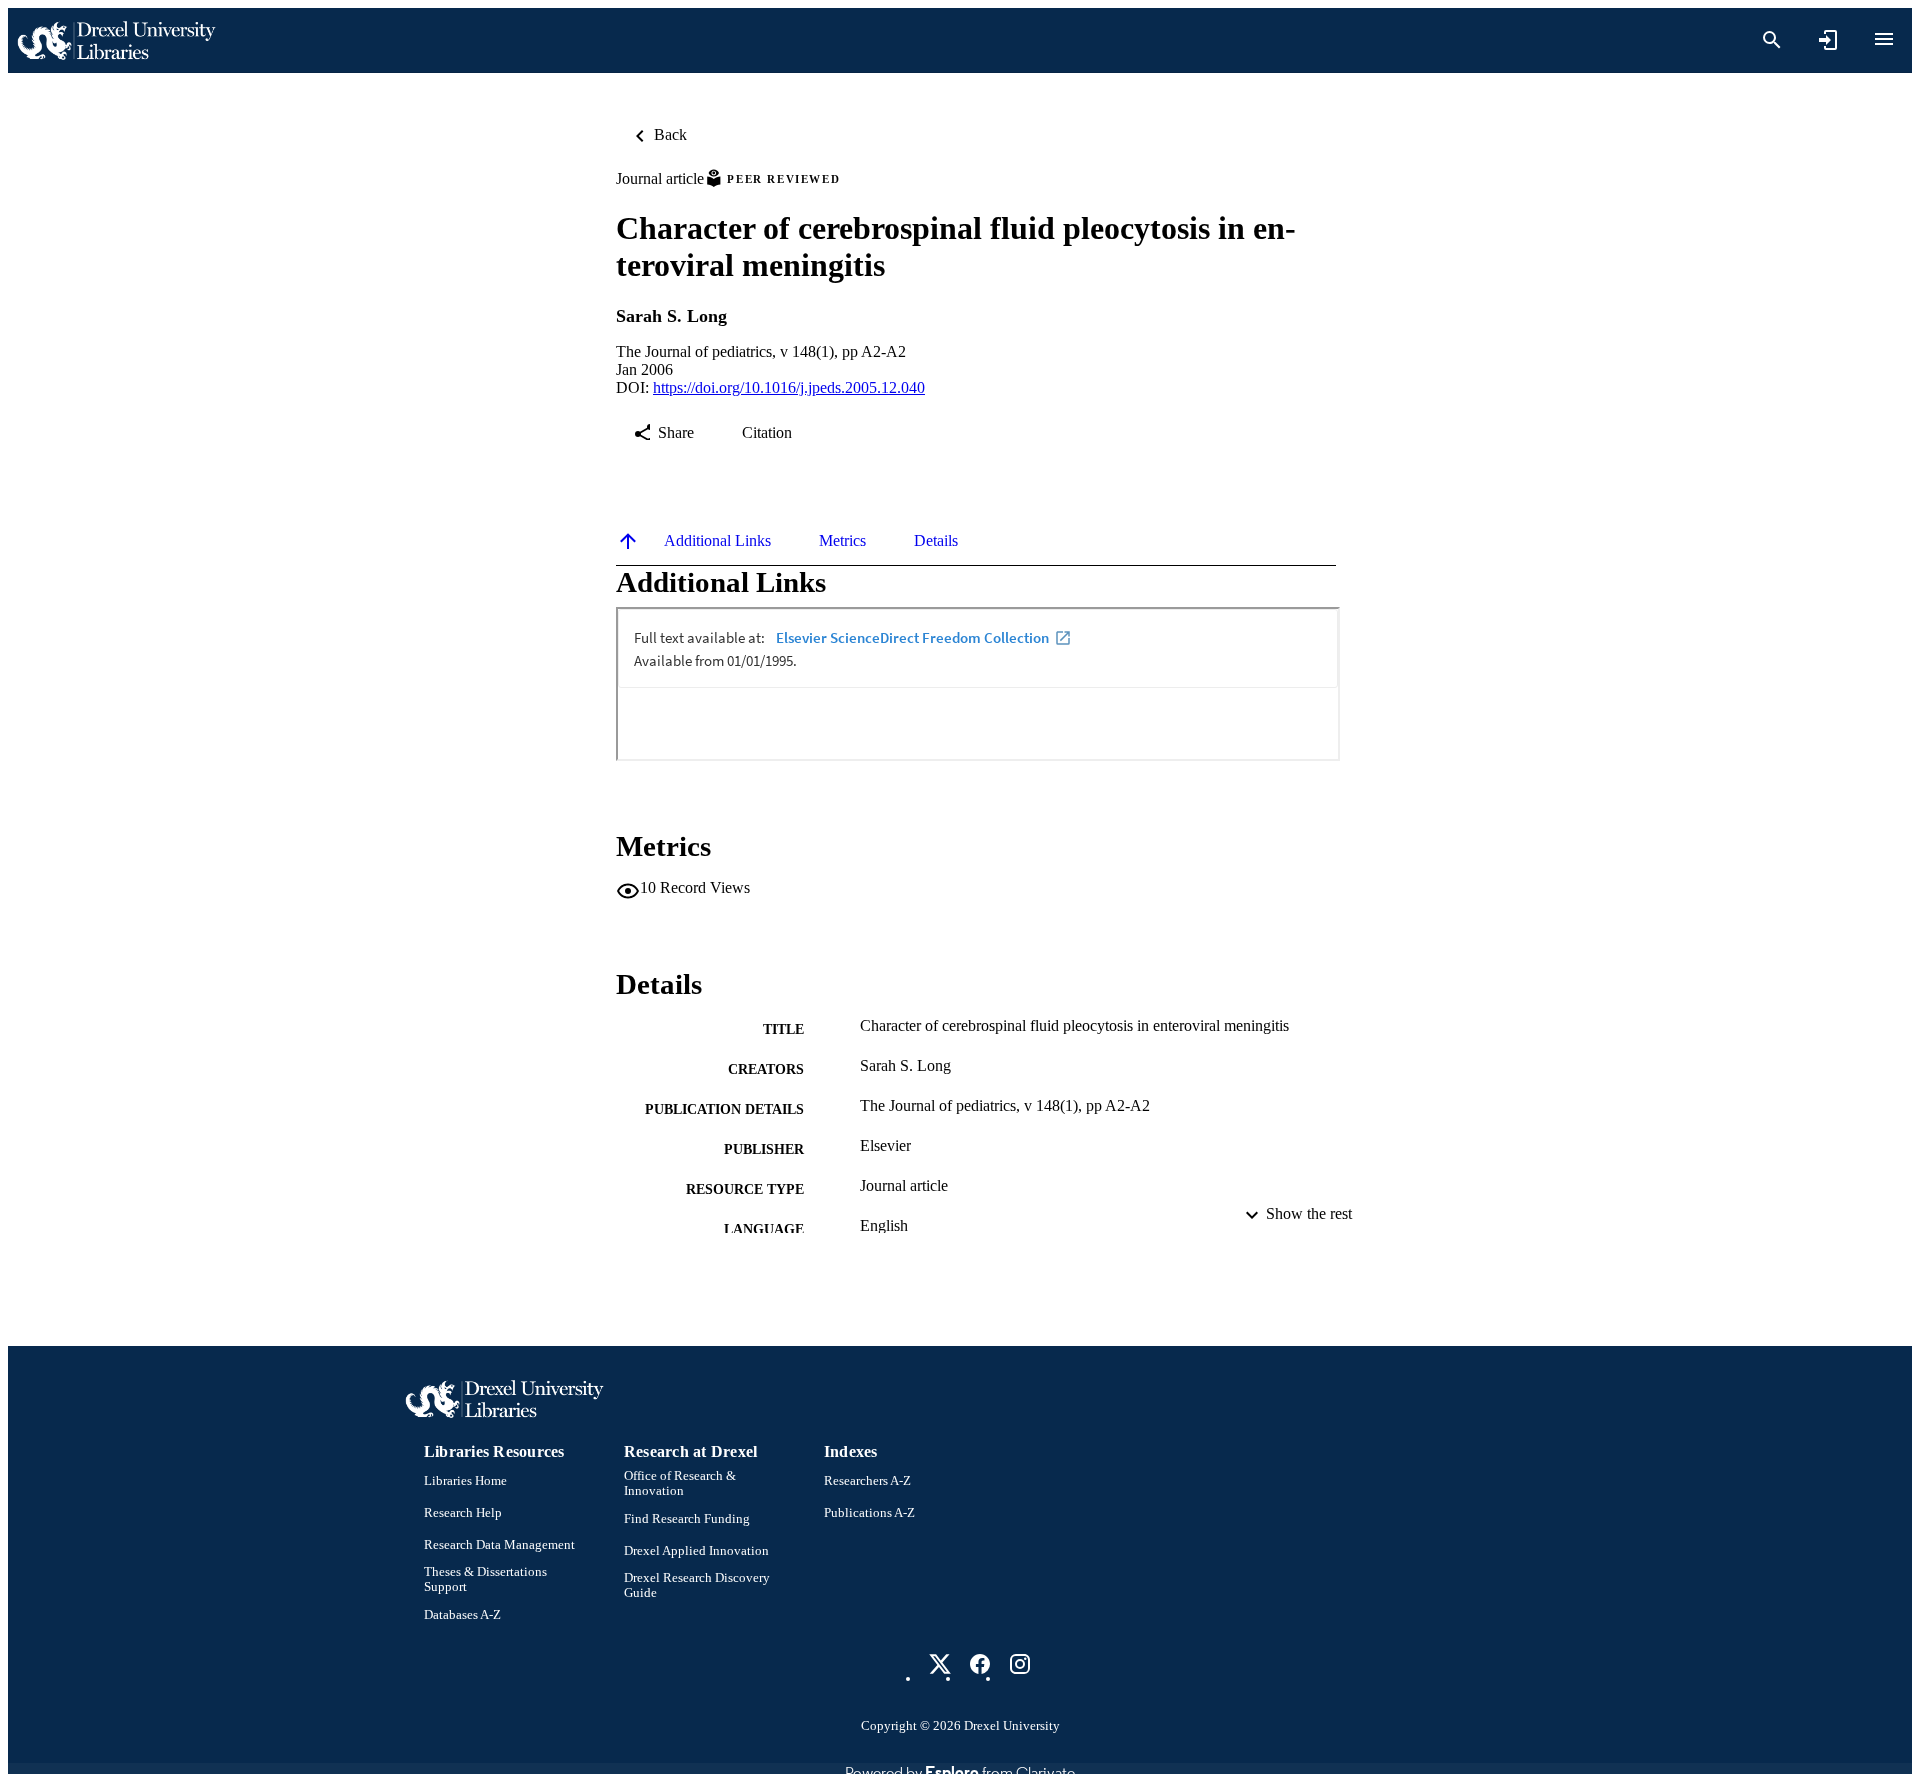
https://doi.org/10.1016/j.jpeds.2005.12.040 (789, 387)
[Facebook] (980, 1664)
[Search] (1772, 40)
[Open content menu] (1884, 39)
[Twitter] (940, 1664)
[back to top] (628, 541)
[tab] (717, 541)
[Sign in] (1828, 40)
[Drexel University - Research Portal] (116, 40)
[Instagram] (1020, 1664)
